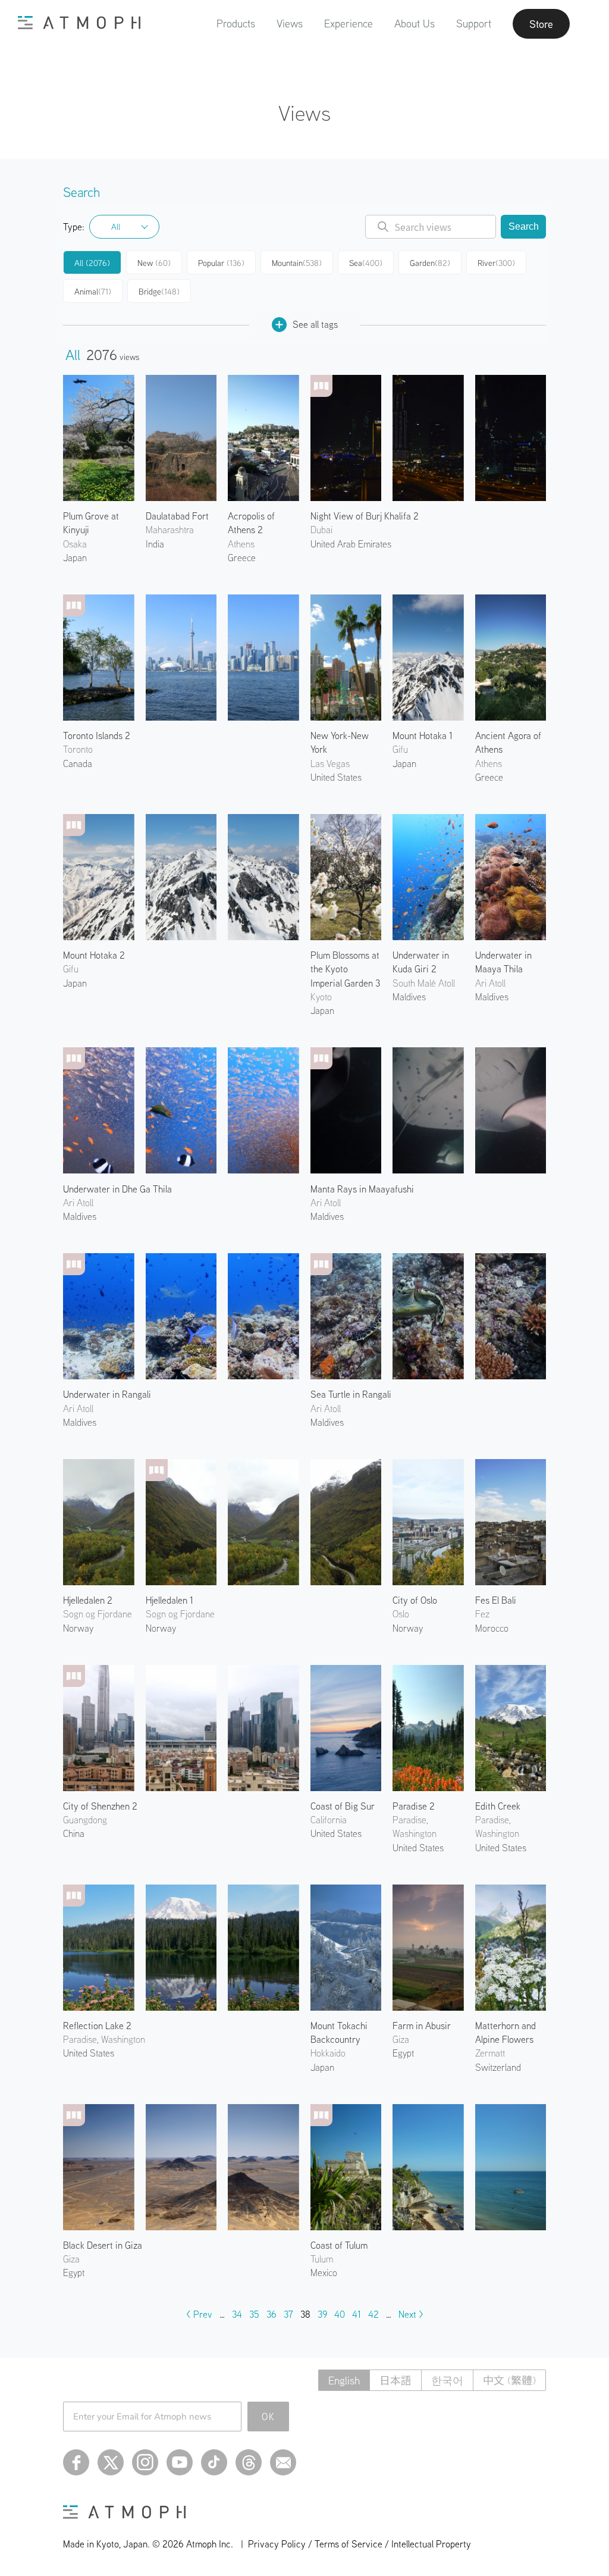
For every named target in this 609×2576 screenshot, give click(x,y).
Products (236, 24)
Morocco (492, 1628)
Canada (78, 763)
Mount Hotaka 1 (423, 735)
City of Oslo (415, 1600)
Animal (93, 292)
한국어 (447, 2381)
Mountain (297, 263)
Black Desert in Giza (103, 2245)
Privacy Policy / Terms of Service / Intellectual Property (360, 2544)
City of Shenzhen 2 (100, 1806)
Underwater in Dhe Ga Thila (117, 1189)
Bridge (159, 292)
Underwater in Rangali (107, 1394)
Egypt (403, 2053)
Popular (221, 263)
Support (474, 24)
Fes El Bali (496, 1600)
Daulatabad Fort (177, 516)
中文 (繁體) (509, 2381)
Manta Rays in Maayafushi (362, 1189)
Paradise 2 (414, 1806)
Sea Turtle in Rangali (351, 1394)
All (116, 227)
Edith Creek (498, 1806)
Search (524, 226)
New (154, 263)
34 (237, 2314)
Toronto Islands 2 (97, 735)
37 (288, 2314)
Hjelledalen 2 (88, 1600)
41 (357, 2314)
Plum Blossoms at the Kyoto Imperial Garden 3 (345, 969)
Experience (349, 24)
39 (322, 2314)
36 (271, 2314)
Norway (78, 1628)
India (155, 544)
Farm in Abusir (422, 2026)
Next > (411, 2314)
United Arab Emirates (351, 544)
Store (541, 24)
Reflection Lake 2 (97, 2026)
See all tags (315, 324)
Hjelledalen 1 (169, 1600)
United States (336, 777)
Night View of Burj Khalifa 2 (365, 516)
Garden (430, 263)
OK (269, 2417)
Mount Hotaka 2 (94, 955)
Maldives (80, 1216)
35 (254, 2314)
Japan (75, 558)
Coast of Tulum (339, 2245)
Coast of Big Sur (343, 1806)
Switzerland (498, 2067)
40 (340, 2314)
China (74, 1833)
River (496, 263)
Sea (366, 263)
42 (373, 2314)
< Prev (199, 2314)
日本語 (395, 2381)
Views (290, 24)
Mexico (324, 2273)
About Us (415, 24)
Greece (242, 558)
